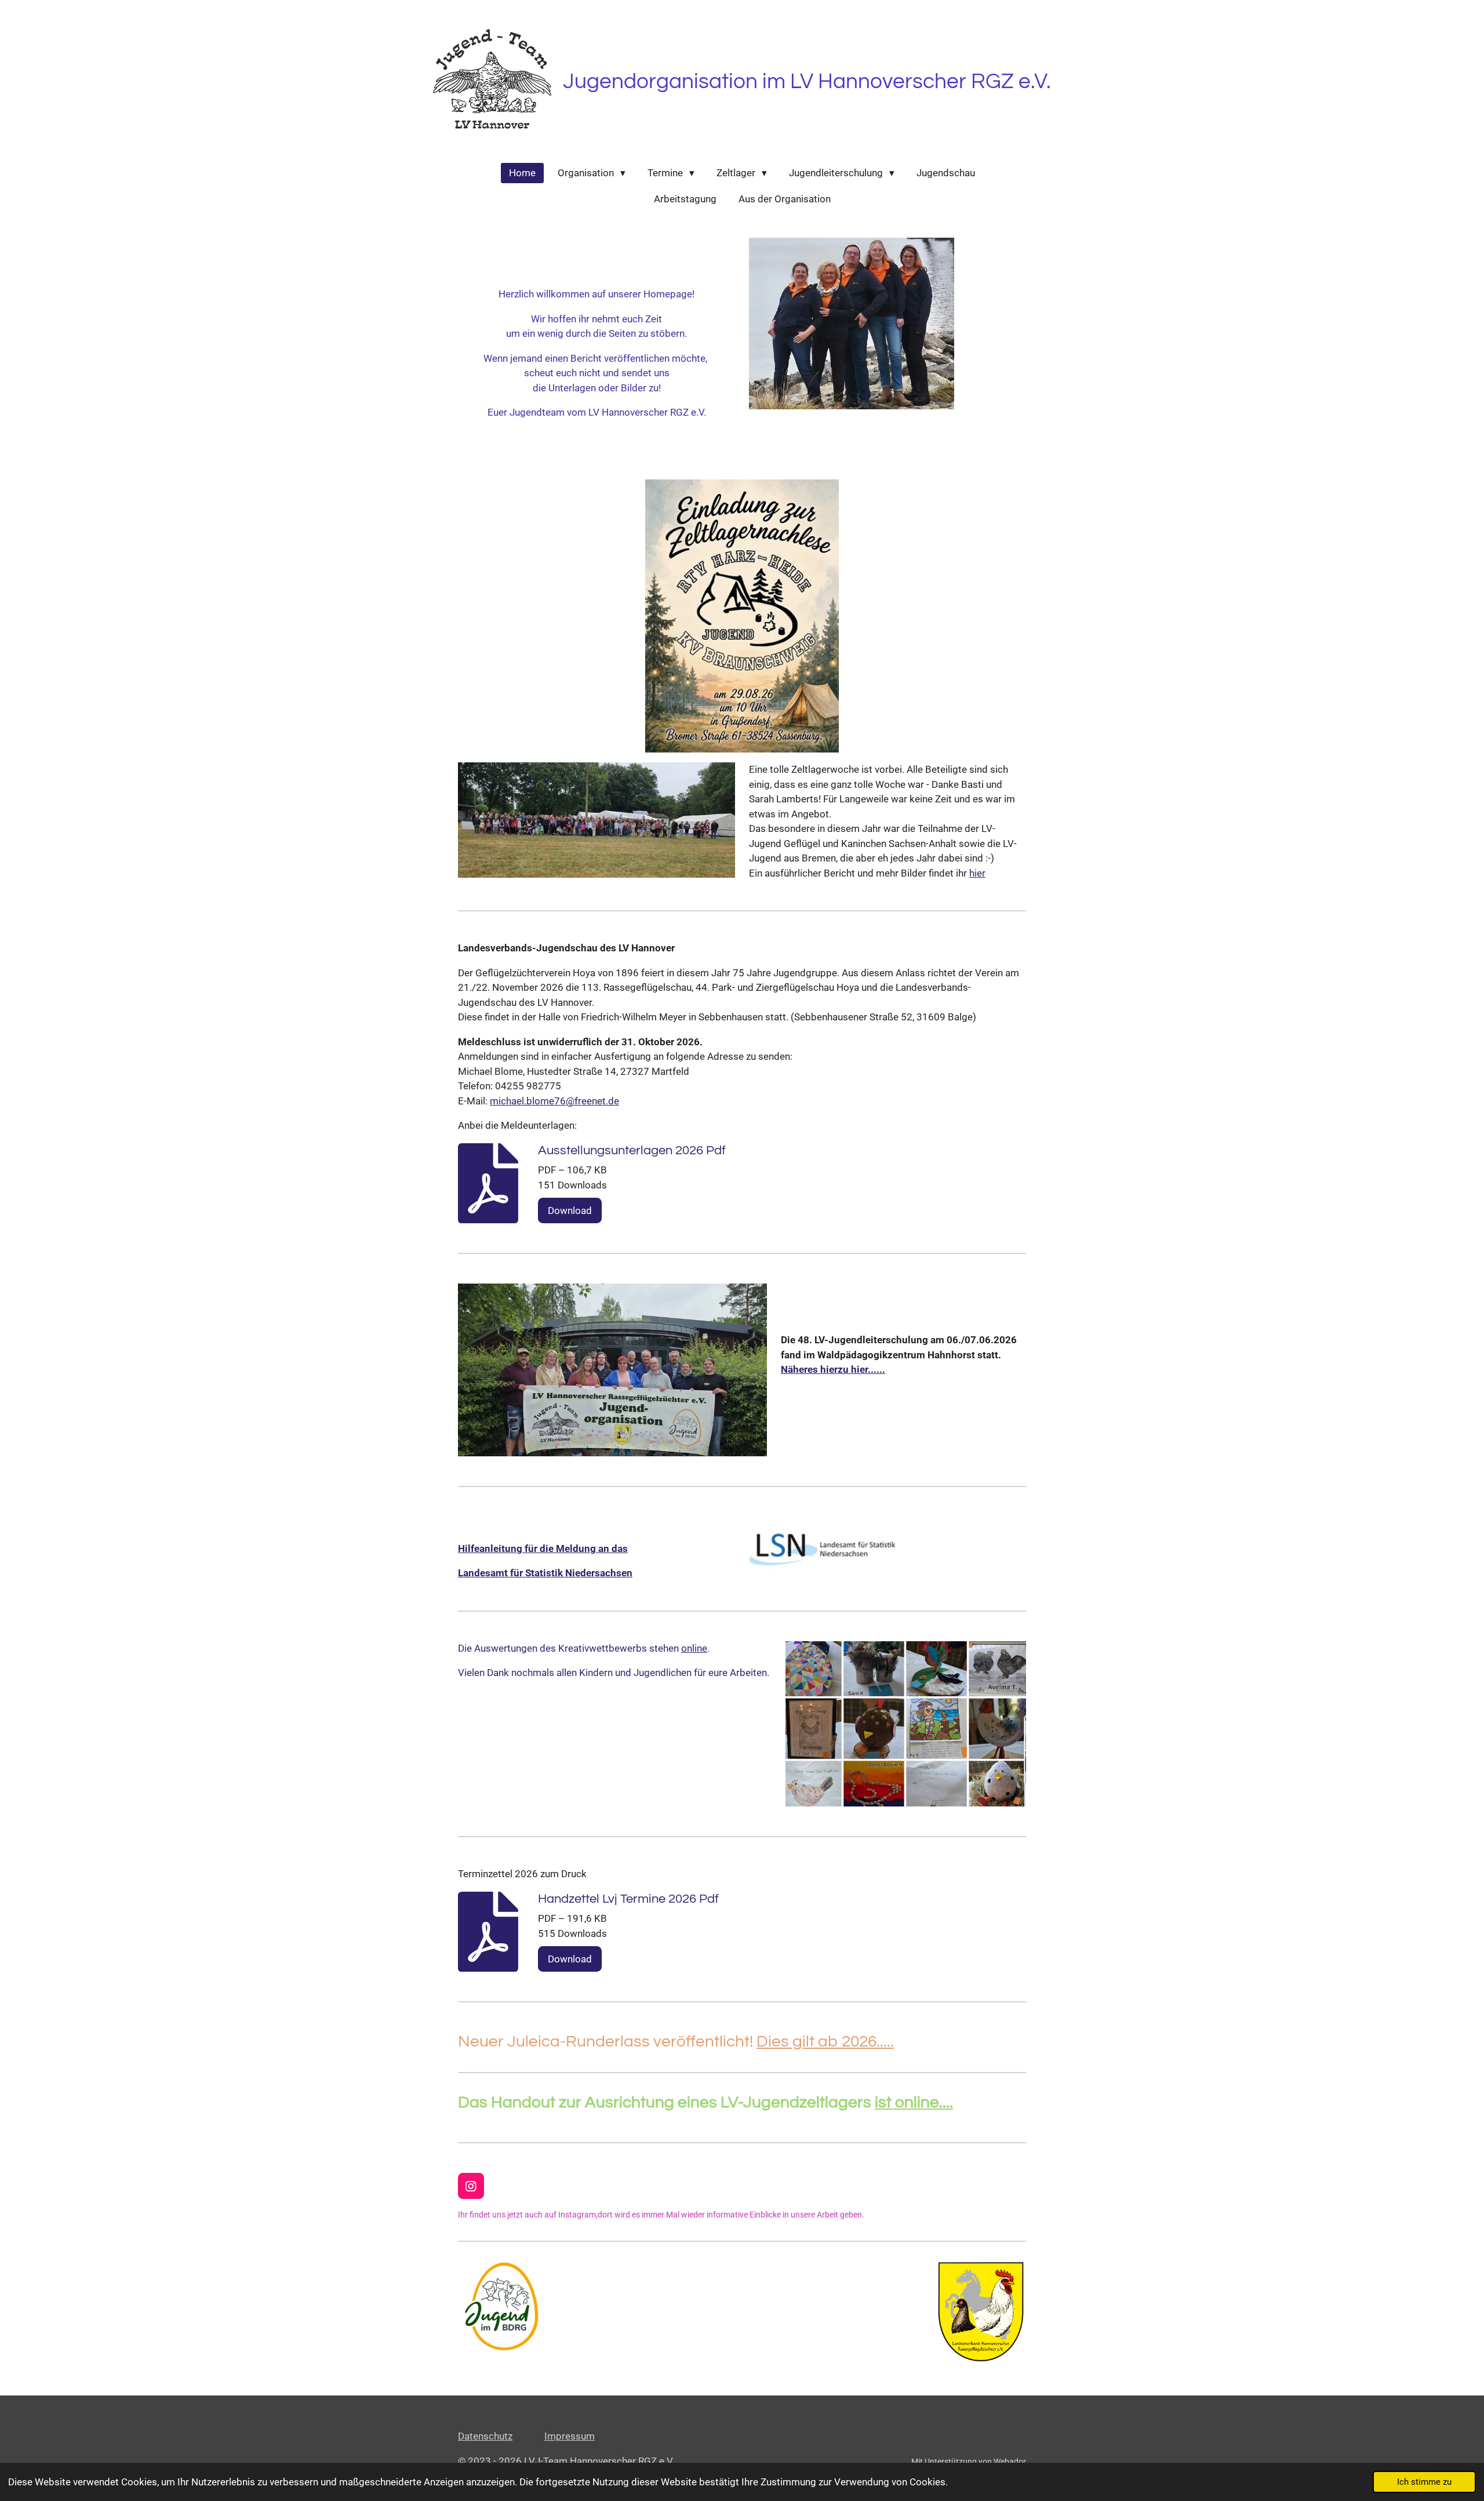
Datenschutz (485, 2436)
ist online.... (914, 2102)
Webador (1010, 2462)
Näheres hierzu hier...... (833, 1369)
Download (570, 1210)
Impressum (570, 2436)
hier (977, 873)
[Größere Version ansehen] (596, 820)
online (694, 1648)
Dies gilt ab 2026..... (825, 2042)
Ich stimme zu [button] (1424, 2482)
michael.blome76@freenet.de (554, 1101)
